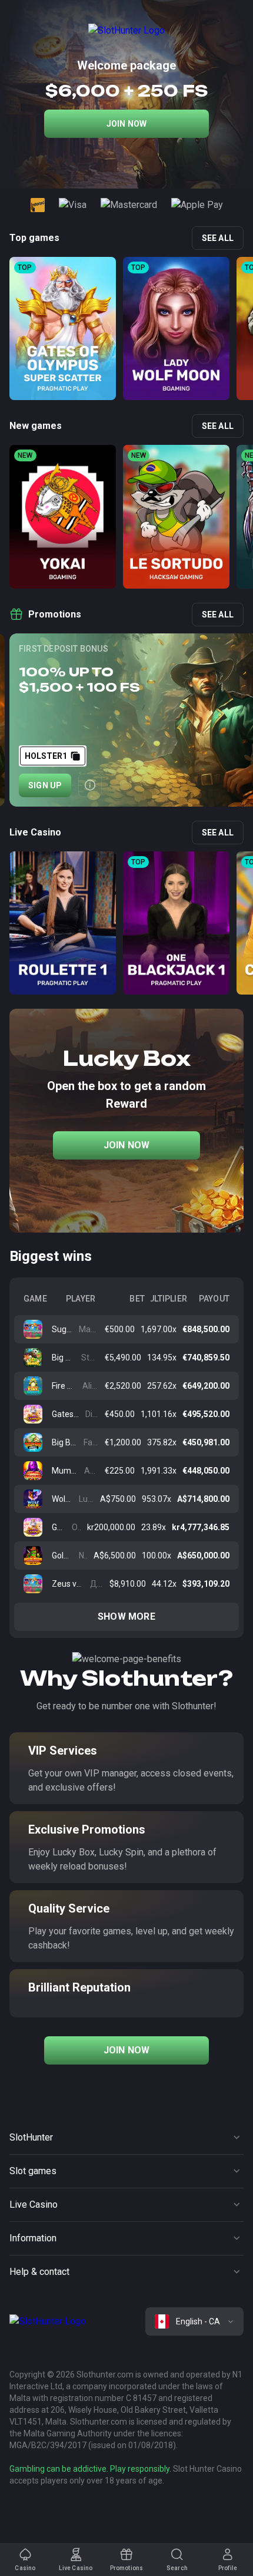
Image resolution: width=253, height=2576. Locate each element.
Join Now (127, 124)
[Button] (90, 785)
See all (218, 238)
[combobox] (194, 2321)
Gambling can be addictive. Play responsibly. (90, 2469)
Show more (126, 1616)
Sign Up (45, 785)
